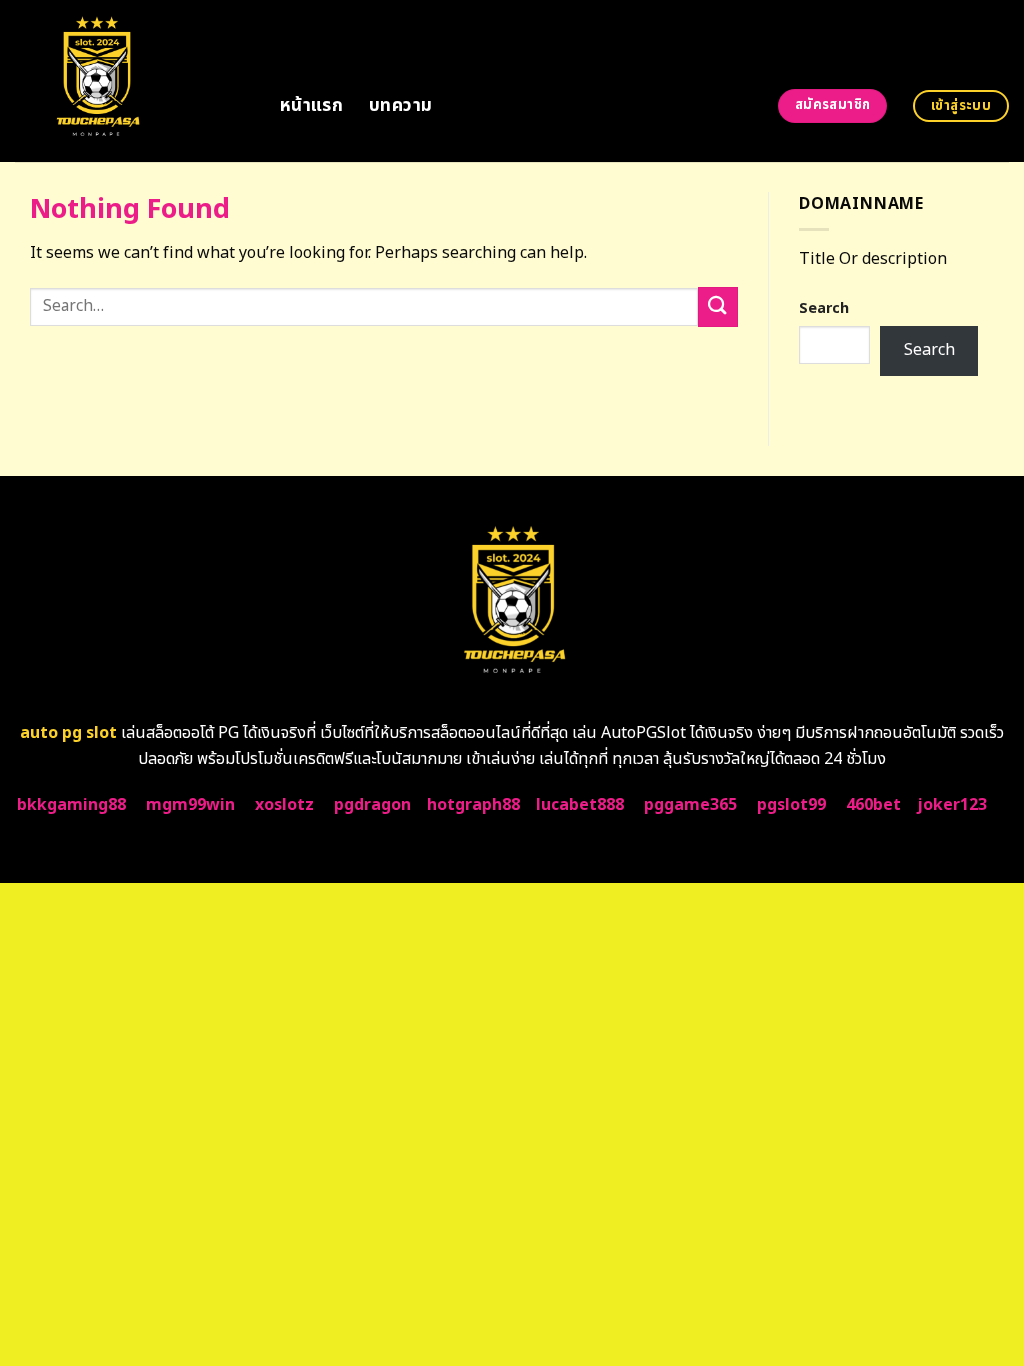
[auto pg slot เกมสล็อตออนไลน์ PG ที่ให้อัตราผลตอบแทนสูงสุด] (132, 81)
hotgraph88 (473, 805)
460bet (873, 805)
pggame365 (690, 805)
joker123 (952, 805)
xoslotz (284, 805)
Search (824, 308)
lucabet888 (580, 805)
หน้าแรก (311, 105)
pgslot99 (791, 805)
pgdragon (372, 805)
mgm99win (190, 805)
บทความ (400, 105)
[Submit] (718, 306)
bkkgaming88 (71, 805)
